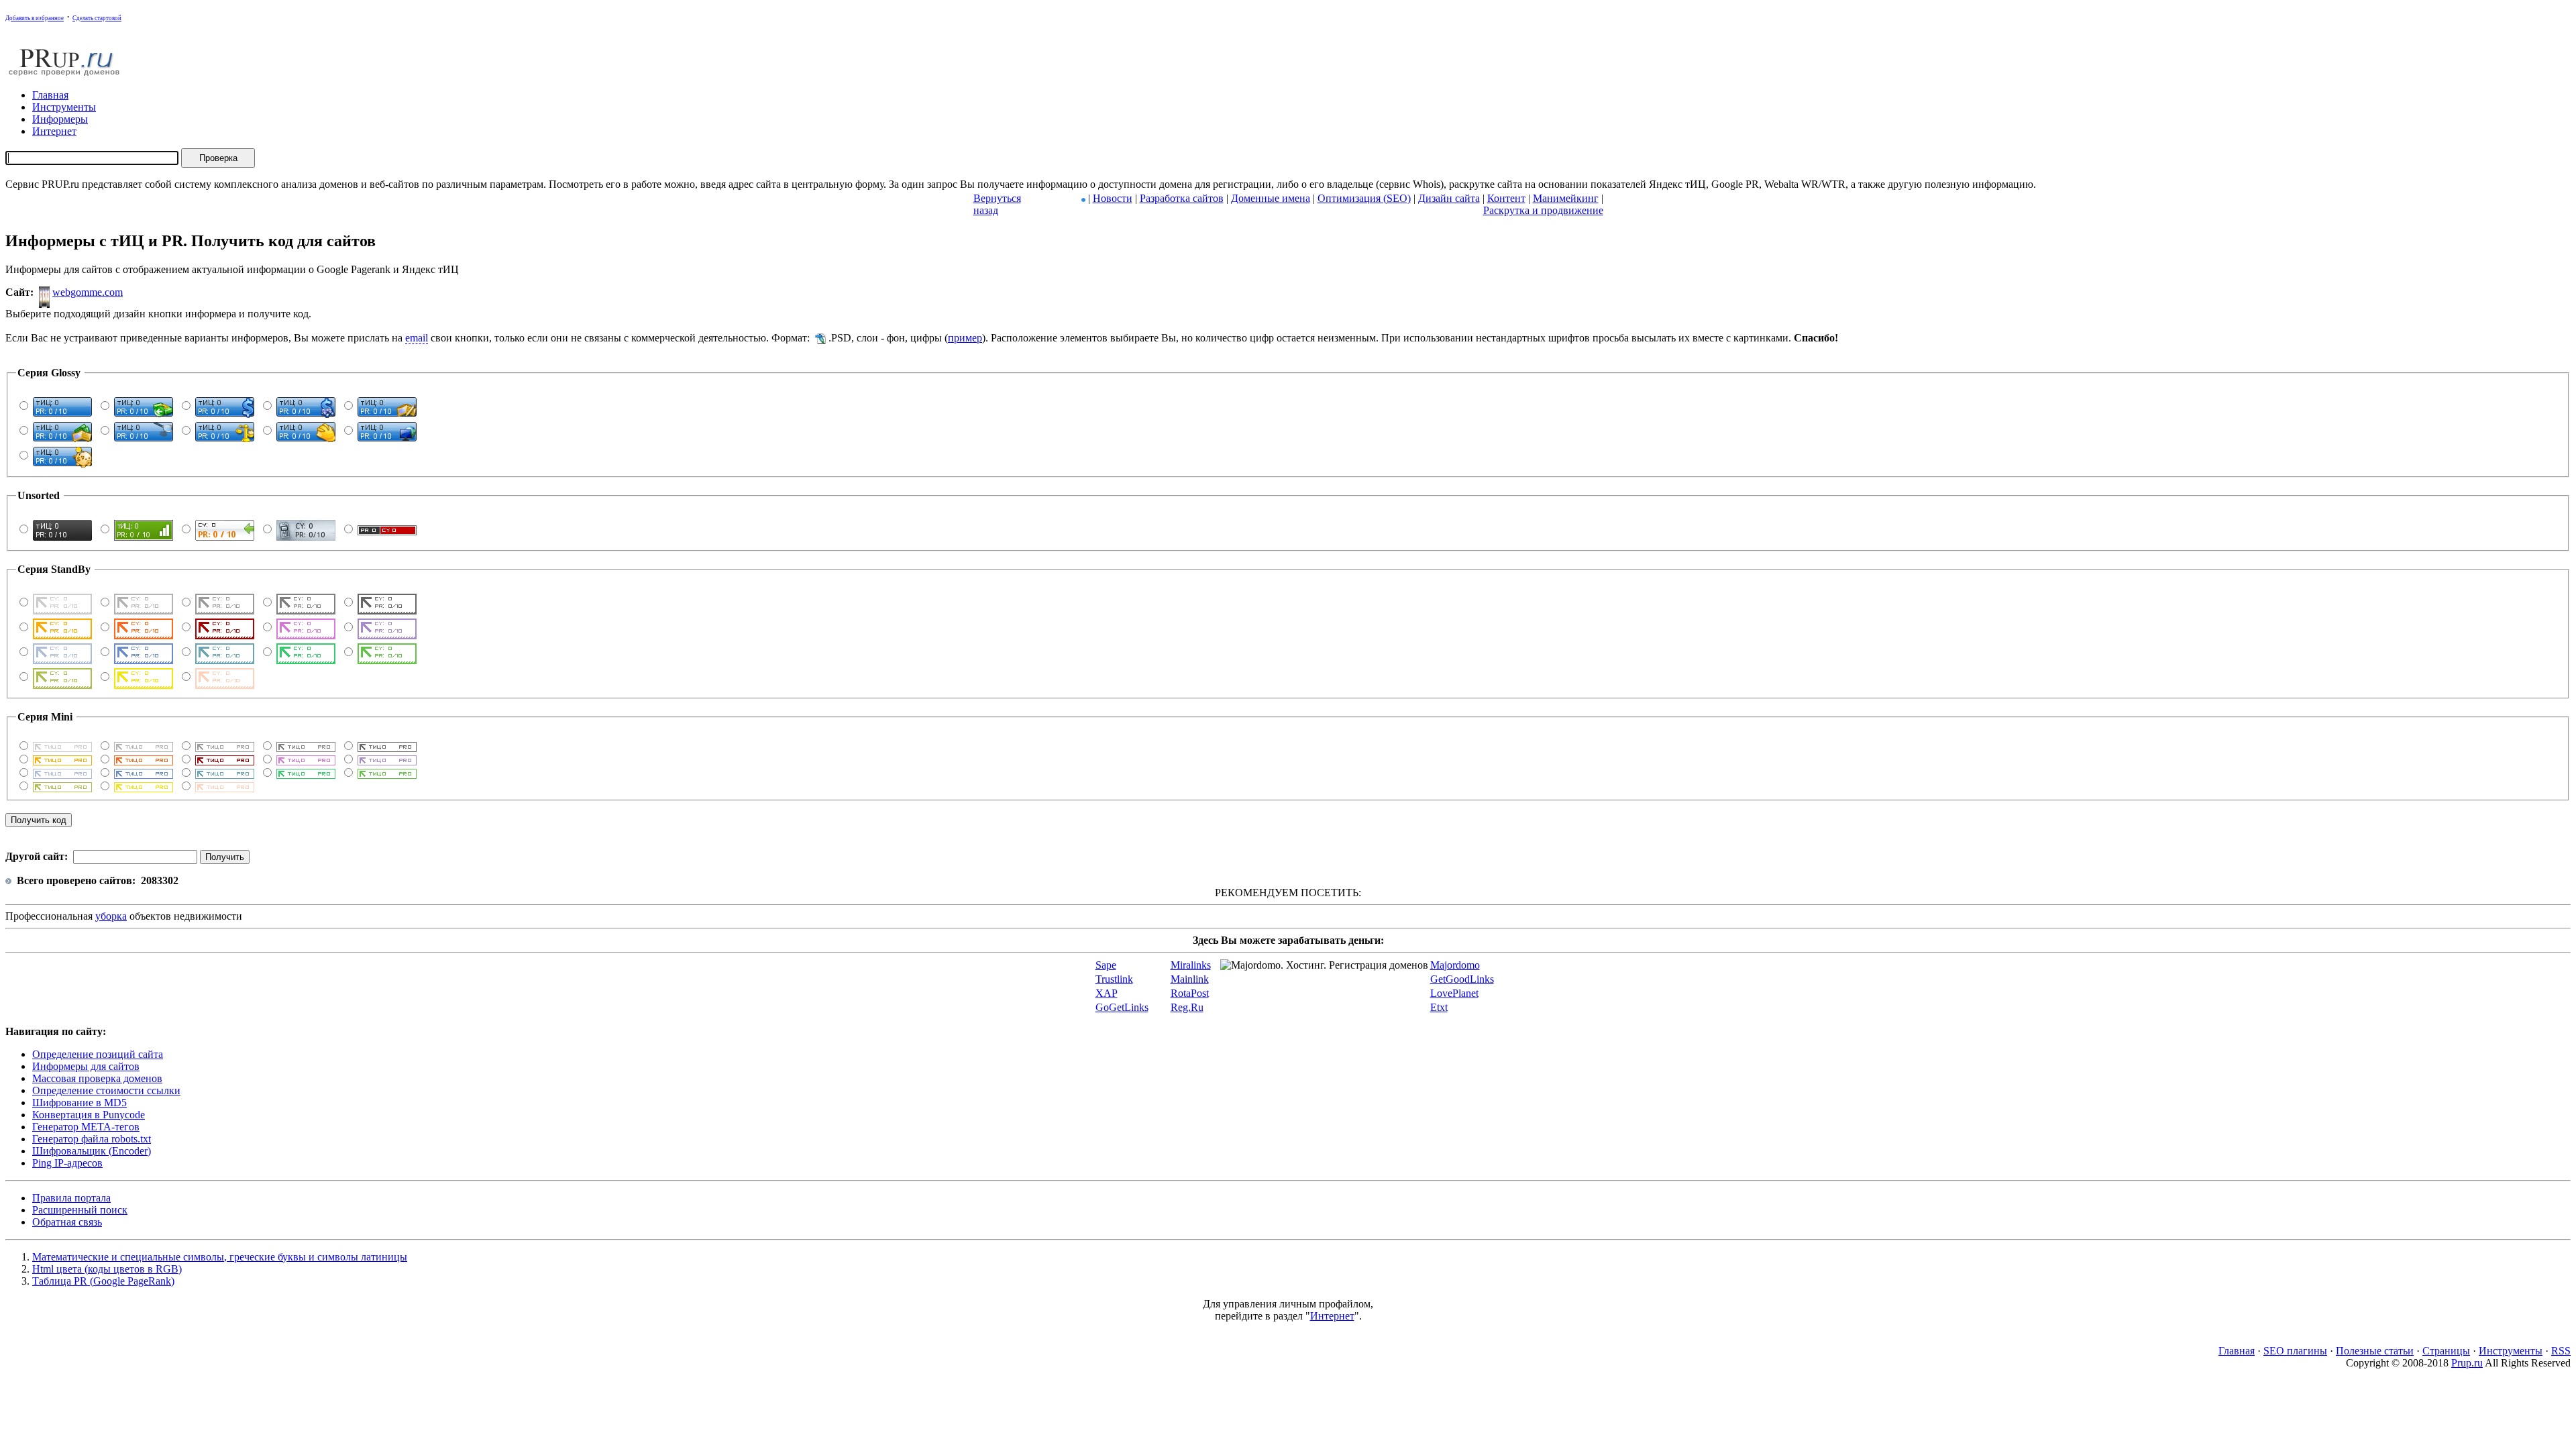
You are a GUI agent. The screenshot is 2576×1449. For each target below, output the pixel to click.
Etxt (1439, 1007)
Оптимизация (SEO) (1364, 198)
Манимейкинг (1566, 198)
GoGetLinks (1122, 1007)
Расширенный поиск (80, 1210)
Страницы (2446, 1351)
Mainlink (1190, 979)
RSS (2561, 1351)
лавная (50, 95)
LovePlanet (1454, 993)
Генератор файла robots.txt (92, 1139)
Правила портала (71, 1198)
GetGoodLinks (1462, 979)
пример (965, 338)
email (417, 338)
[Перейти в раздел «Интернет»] (1083, 198)
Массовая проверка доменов (97, 1078)
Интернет (1332, 1316)
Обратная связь (67, 1222)
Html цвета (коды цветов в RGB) (107, 1269)
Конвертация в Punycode (89, 1115)
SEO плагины (2295, 1351)
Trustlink (1114, 979)
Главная (2237, 1351)
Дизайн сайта (1449, 198)
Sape (1106, 965)
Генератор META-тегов (86, 1127)
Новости (1113, 198)
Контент (1506, 198)
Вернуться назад (997, 204)
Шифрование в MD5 (79, 1103)
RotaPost (1190, 993)
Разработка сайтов (1182, 198)
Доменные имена (1271, 198)
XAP (1107, 993)
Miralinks (1191, 965)
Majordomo (1455, 965)
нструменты (64, 107)
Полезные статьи (2375, 1351)
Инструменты (2511, 1351)
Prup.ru (2467, 1363)
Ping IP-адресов (67, 1163)
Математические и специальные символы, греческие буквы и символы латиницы (220, 1257)
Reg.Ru (1187, 1007)
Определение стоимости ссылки (106, 1090)
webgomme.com (88, 292)
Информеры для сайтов (86, 1066)
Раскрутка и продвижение (1543, 210)
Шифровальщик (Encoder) (92, 1151)
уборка (111, 916)
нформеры (60, 119)
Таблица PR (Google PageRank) (103, 1281)
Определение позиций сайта (98, 1054)
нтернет (54, 131)
